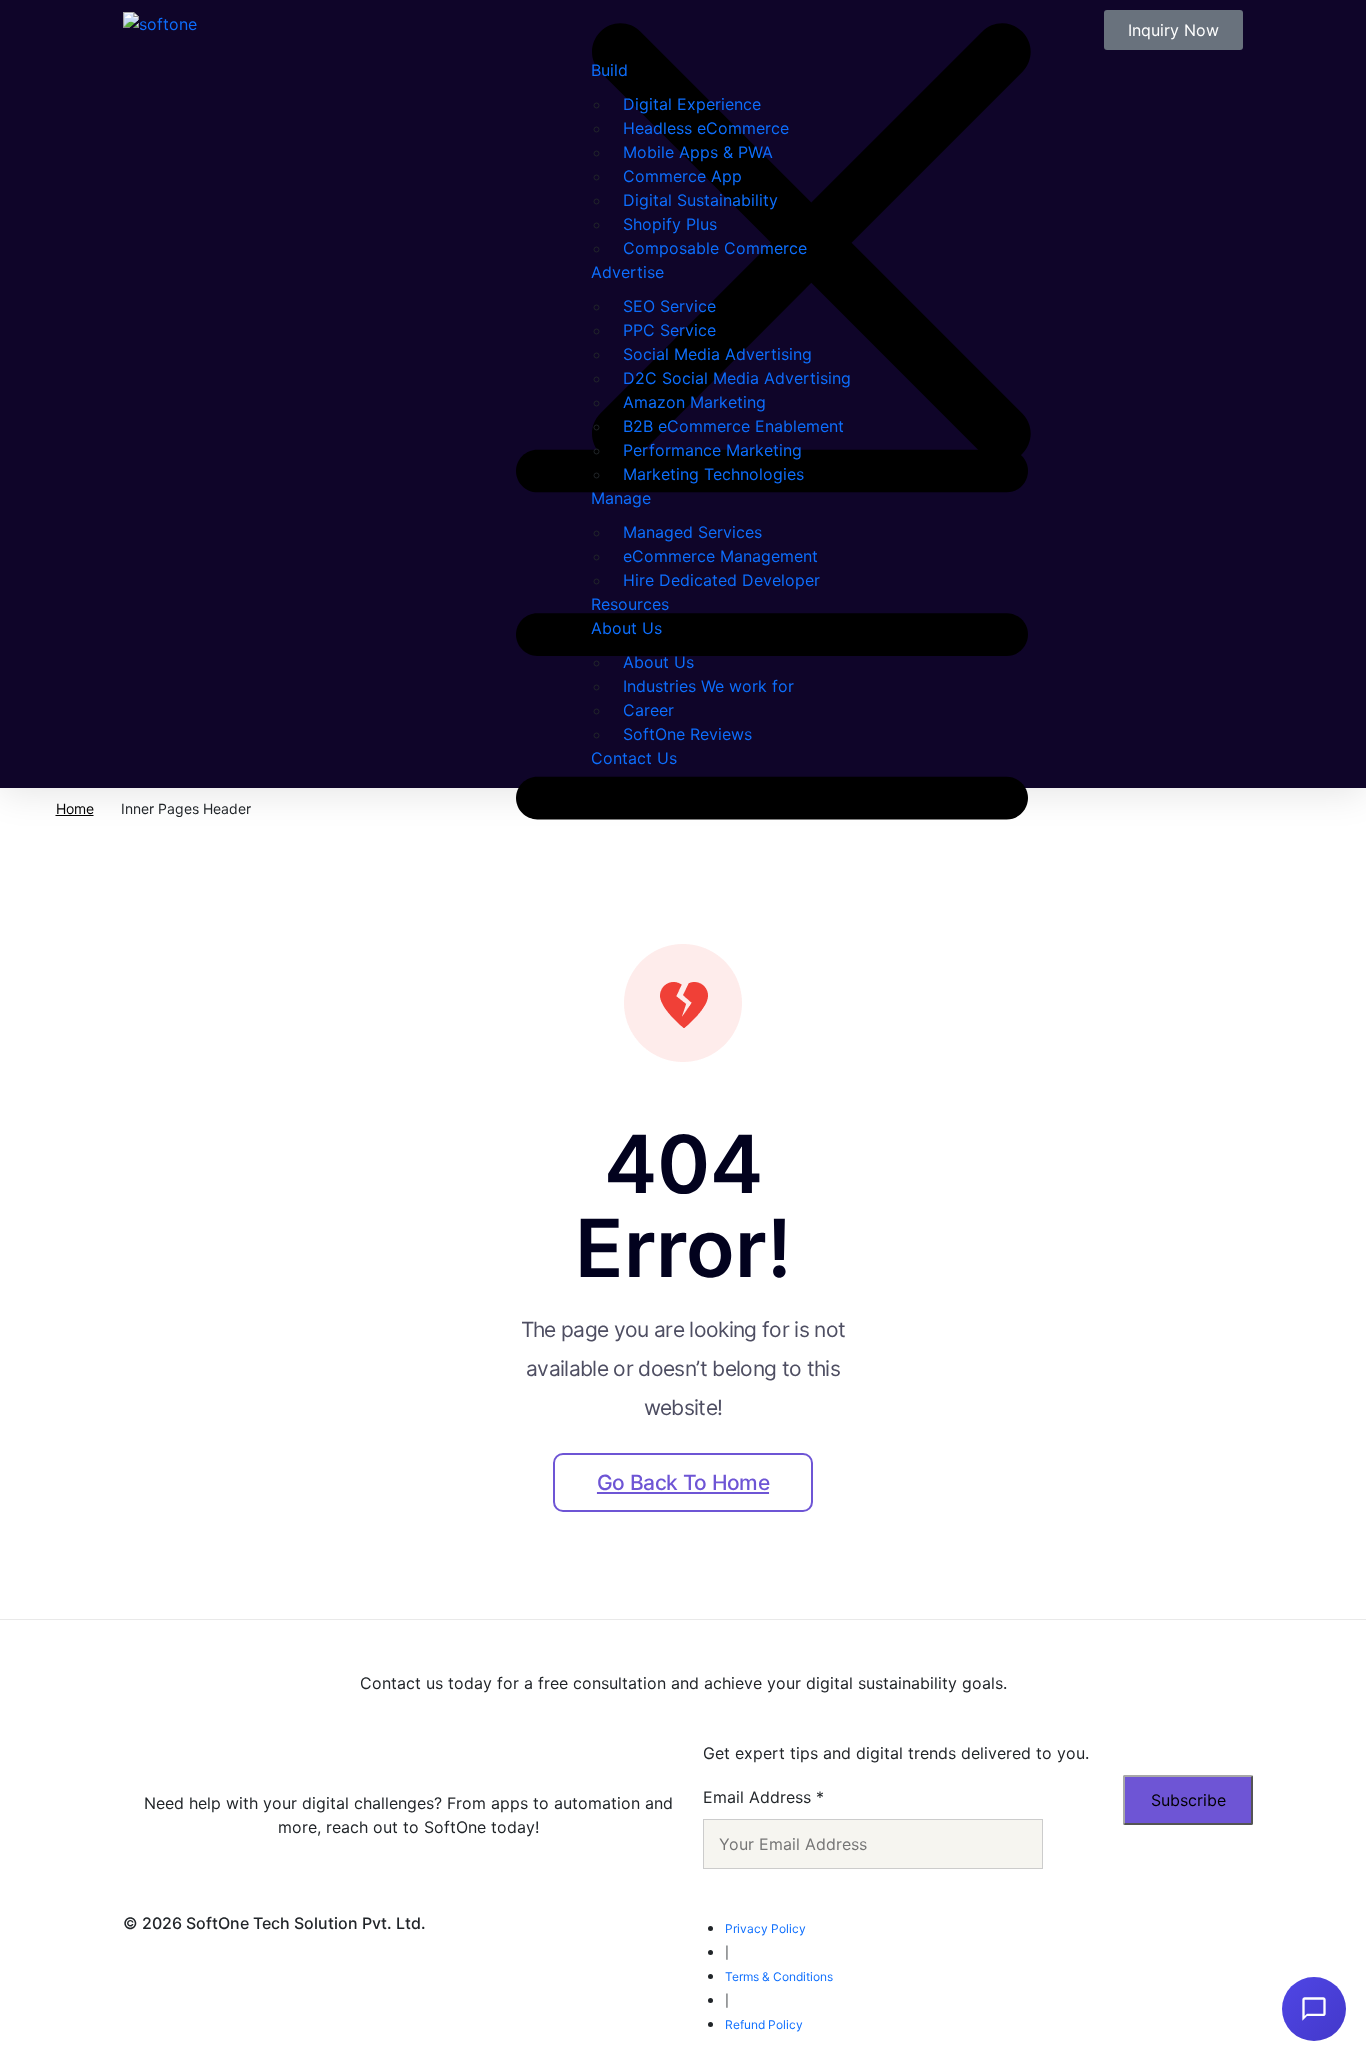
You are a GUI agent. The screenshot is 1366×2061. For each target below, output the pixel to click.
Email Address (763, 1797)
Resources (630, 604)
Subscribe (1188, 1800)
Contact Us (634, 758)
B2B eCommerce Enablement (733, 426)
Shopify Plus (670, 224)
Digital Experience (692, 104)
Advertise (627, 272)
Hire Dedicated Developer (721, 580)
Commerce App (682, 176)
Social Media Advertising (717, 354)
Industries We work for (708, 686)
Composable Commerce (715, 248)
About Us (626, 628)
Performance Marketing (712, 450)
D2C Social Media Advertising (737, 378)
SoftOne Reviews (687, 734)
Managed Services (692, 532)
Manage (621, 498)
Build (609, 70)
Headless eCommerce (706, 128)
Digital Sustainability (700, 200)
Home (75, 808)
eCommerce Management (720, 556)
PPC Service (669, 330)
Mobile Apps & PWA (698, 152)
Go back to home (683, 1482)
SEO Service (669, 306)
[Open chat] (1314, 2009)
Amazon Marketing (694, 402)
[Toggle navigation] (531, 394)
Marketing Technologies (713, 474)
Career (648, 710)
